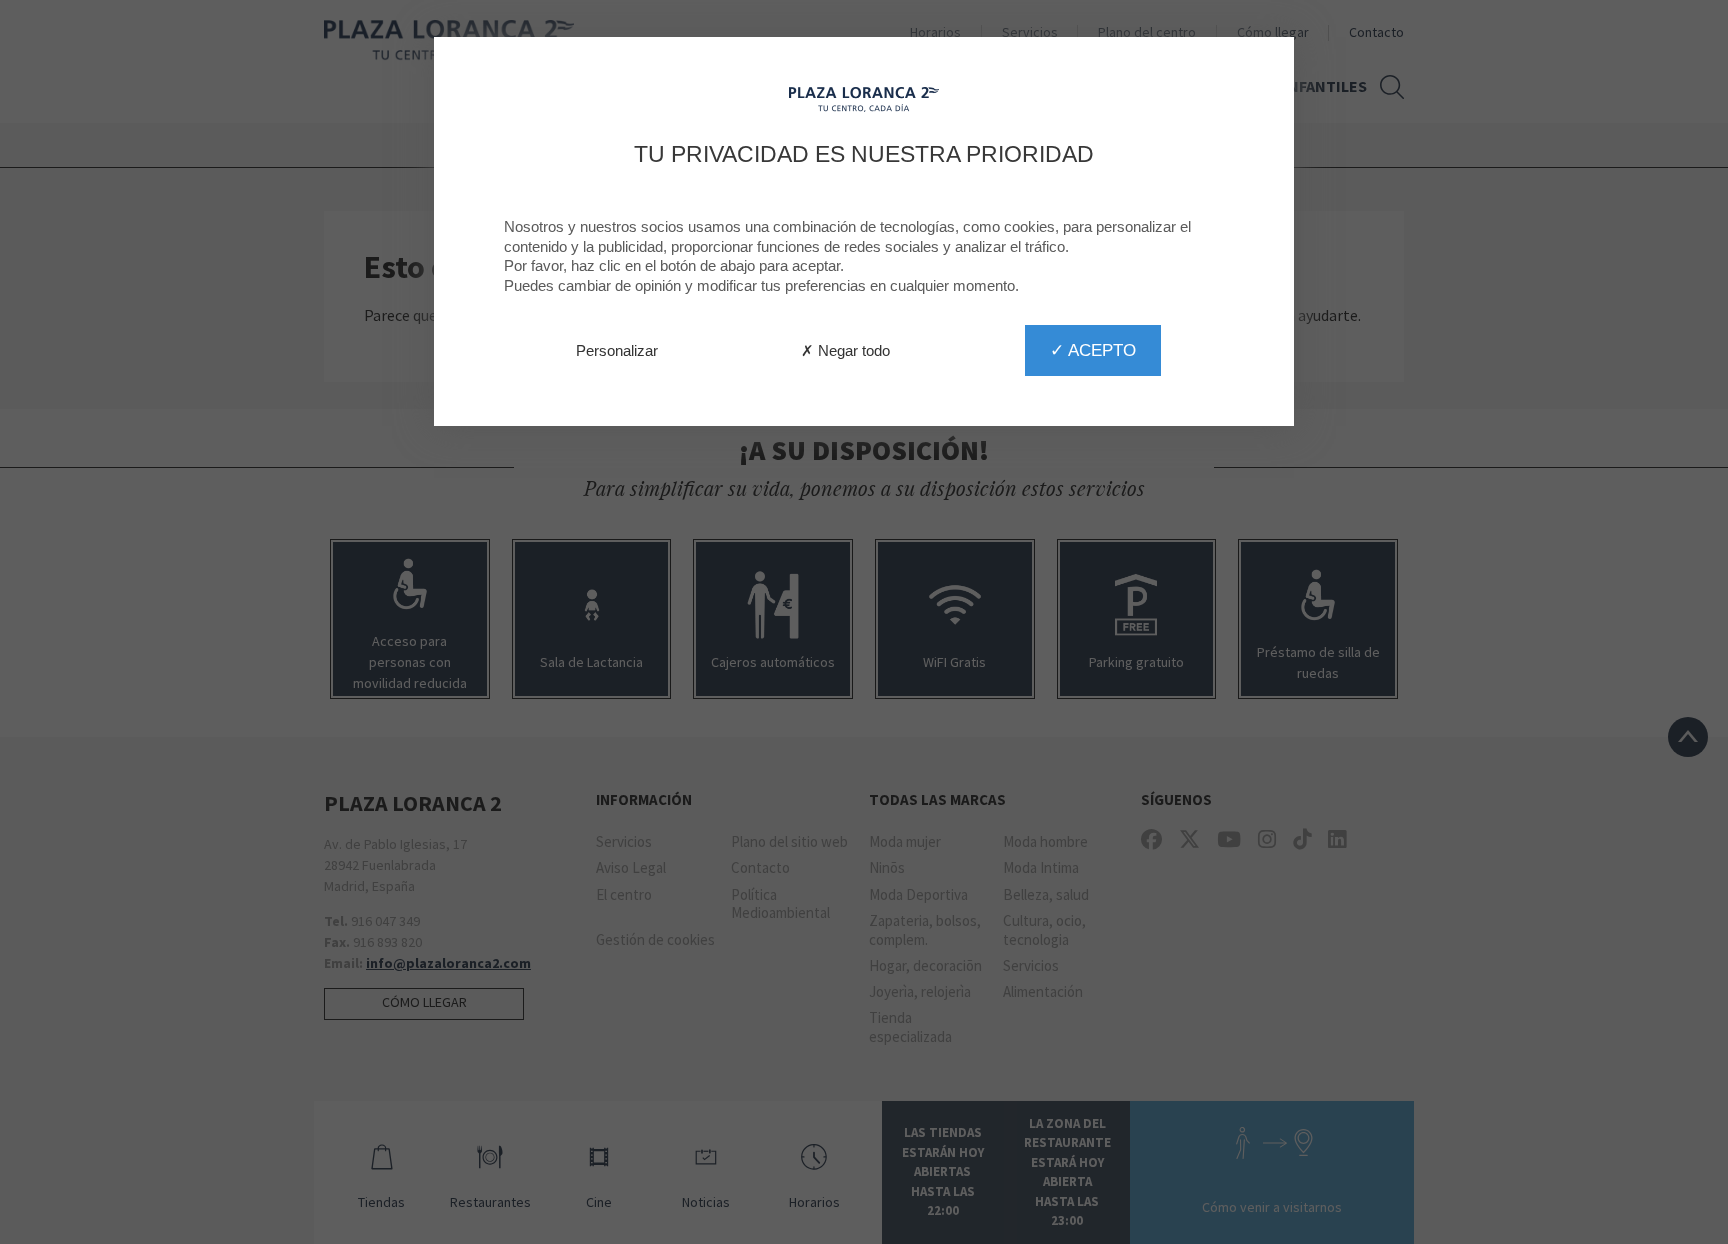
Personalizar (617, 350)
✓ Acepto (1093, 350)
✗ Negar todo (845, 350)
